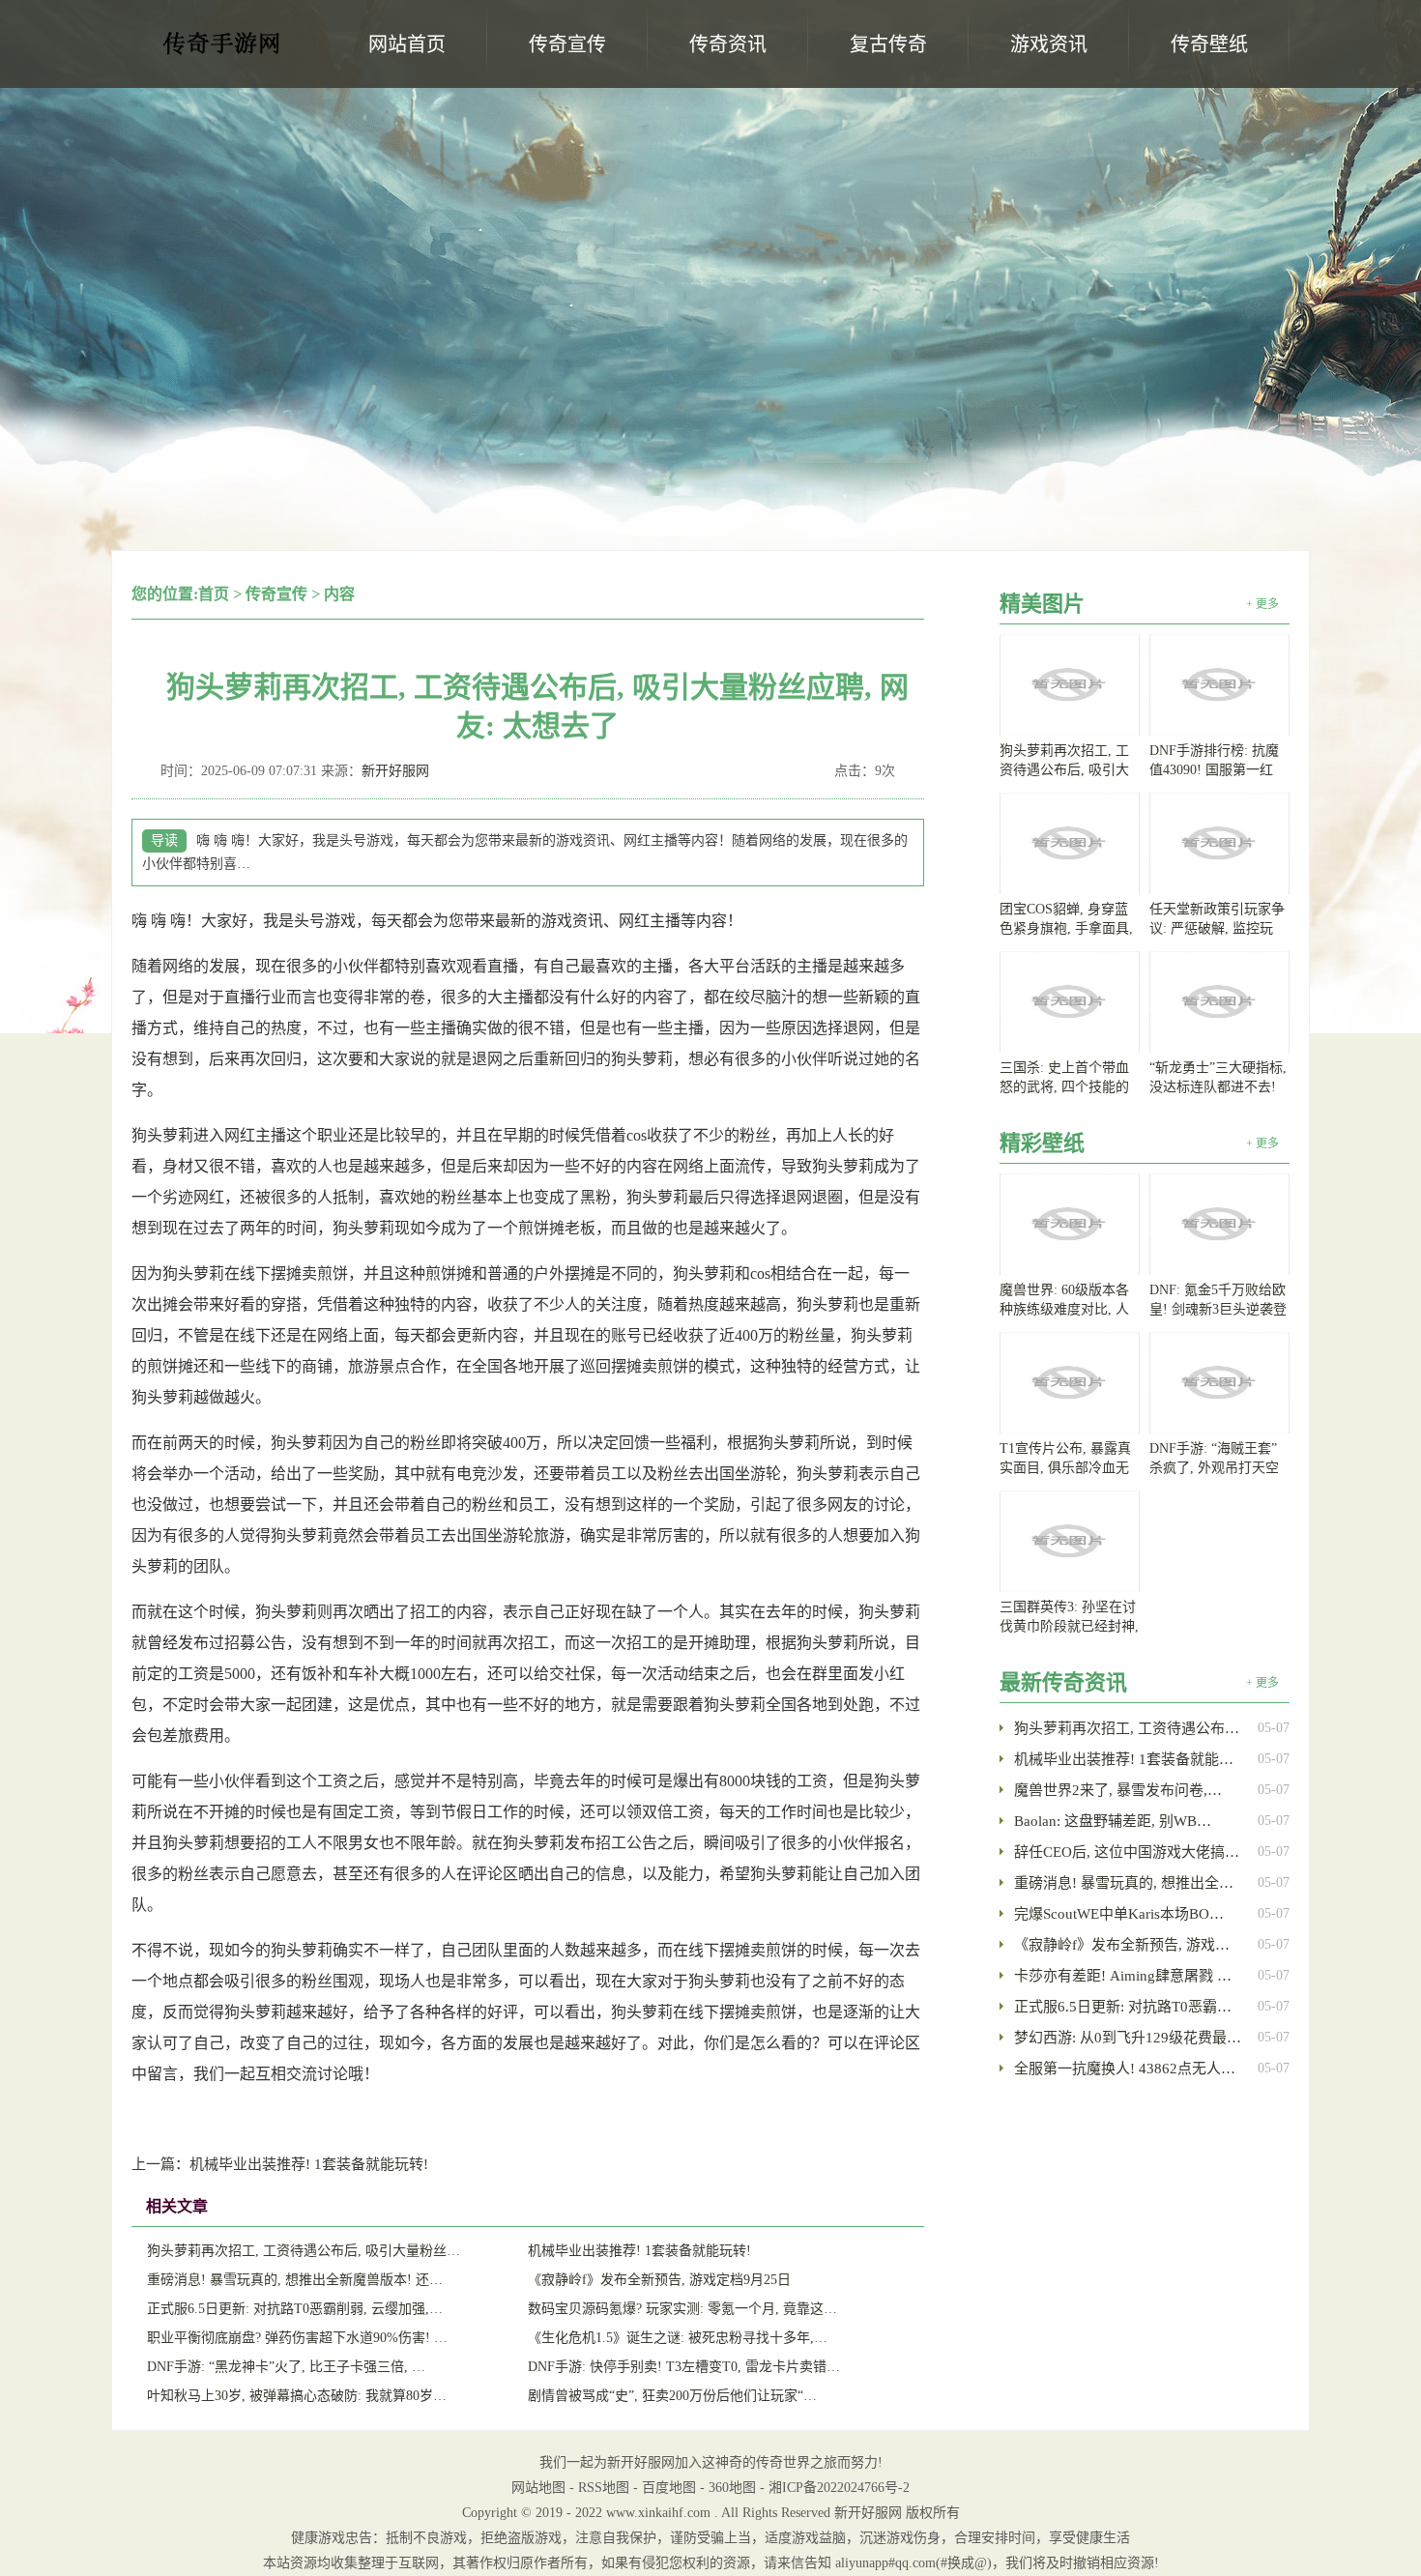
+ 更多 (1262, 604)
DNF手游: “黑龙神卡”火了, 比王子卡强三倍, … (286, 2367)
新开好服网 (222, 49)
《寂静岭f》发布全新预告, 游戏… (1122, 1945)
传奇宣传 (276, 594)
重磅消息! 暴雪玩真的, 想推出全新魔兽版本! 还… (295, 2280)
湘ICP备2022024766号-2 (839, 2488)
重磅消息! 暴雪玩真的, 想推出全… (1124, 1883)
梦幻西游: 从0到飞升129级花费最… (1128, 2038)
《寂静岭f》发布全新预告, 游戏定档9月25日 (659, 2280)
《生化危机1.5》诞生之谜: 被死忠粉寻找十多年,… (678, 2338)
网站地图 (538, 2488)
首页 (214, 594)
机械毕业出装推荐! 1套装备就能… (1124, 1759)
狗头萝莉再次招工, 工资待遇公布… (1127, 1728)
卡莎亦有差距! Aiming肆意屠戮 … (1123, 1976)
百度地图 (669, 2488)
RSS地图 (604, 2488)
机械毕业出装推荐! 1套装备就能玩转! (280, 2164)
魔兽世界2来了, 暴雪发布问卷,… (1118, 1790)
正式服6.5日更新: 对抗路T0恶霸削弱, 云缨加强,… (295, 2309)
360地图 (732, 2488)
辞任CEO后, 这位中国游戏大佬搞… (1127, 1852)
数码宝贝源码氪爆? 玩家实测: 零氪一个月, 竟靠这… (682, 2309)
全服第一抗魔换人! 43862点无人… (1125, 2069)
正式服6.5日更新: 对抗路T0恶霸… (1123, 2007)
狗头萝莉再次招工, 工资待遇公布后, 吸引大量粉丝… (304, 2251)
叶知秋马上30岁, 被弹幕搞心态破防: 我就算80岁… (297, 2396)
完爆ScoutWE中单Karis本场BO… (1119, 1914)
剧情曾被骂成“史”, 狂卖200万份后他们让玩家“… (672, 2396)
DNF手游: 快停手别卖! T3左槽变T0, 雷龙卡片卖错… (684, 2367)
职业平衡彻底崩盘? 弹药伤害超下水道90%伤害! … (297, 2338)
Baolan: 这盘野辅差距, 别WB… (1113, 1821)
